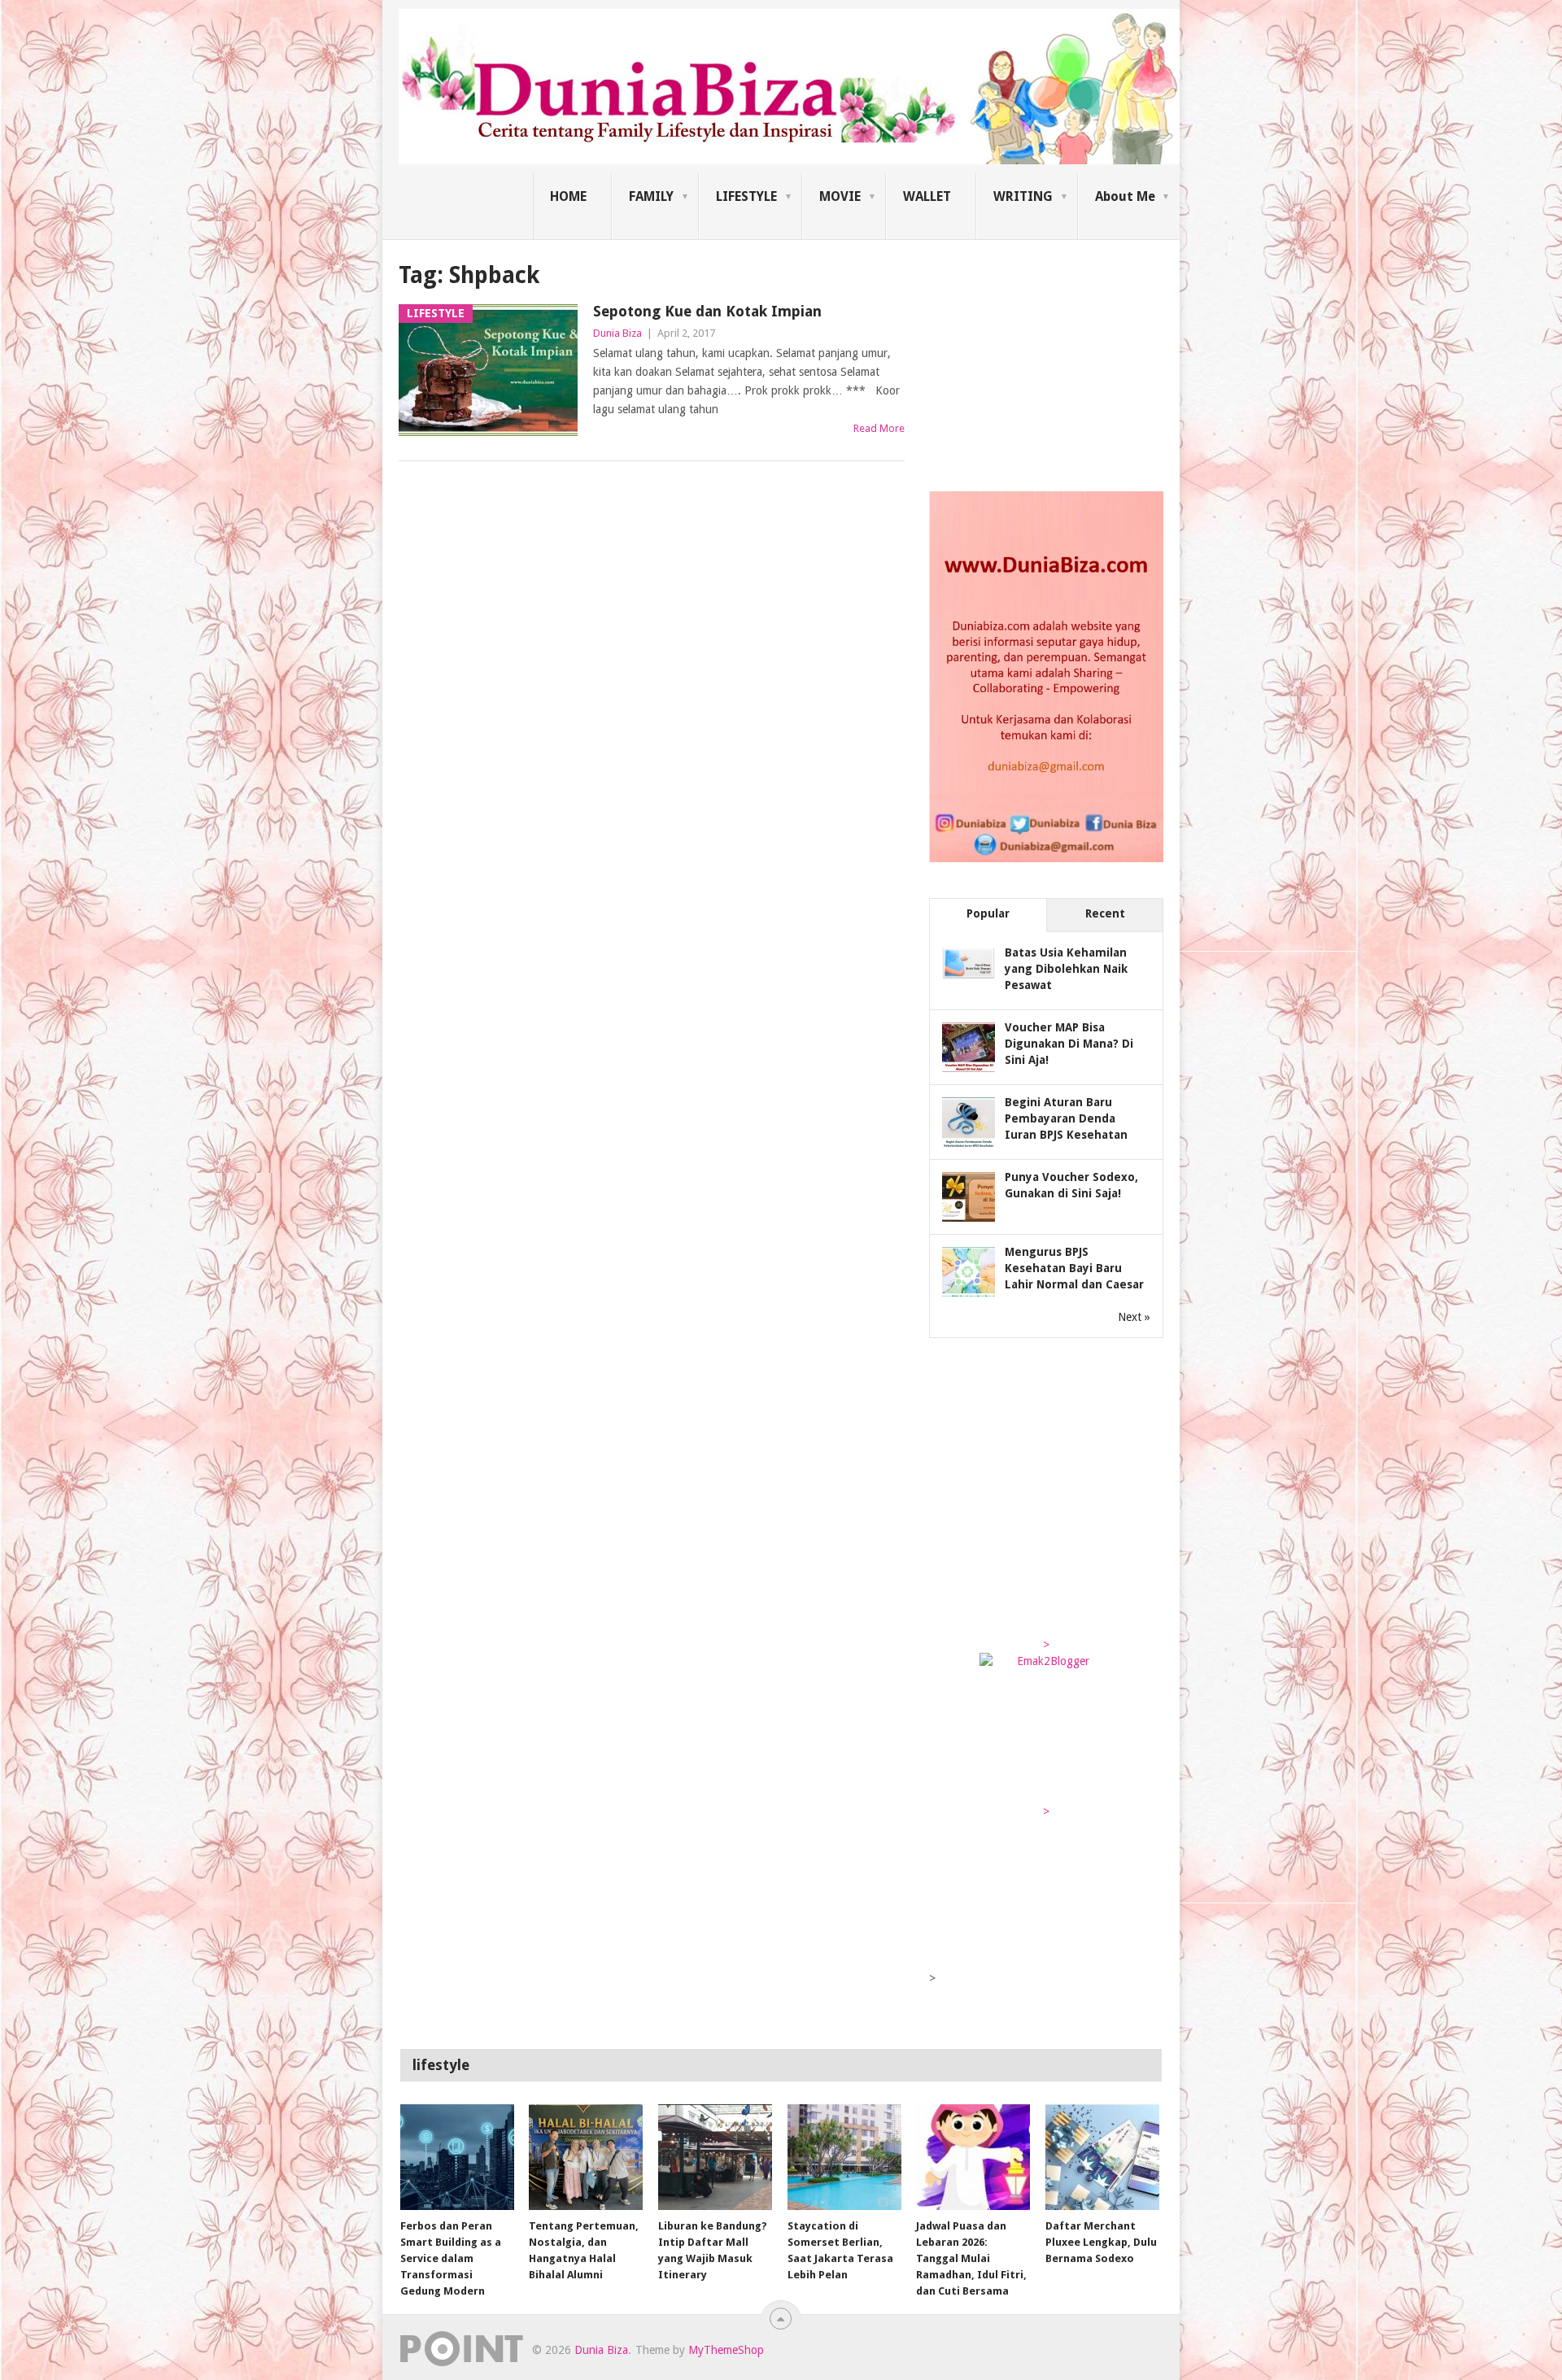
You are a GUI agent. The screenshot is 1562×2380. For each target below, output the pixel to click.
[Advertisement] (1051, 361)
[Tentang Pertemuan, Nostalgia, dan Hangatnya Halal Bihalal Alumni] (586, 2157)
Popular (988, 913)
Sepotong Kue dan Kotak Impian (707, 311)
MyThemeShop (726, 2350)
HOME (568, 196)
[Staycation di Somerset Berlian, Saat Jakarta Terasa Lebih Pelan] (844, 2157)
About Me (1125, 196)
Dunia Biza (617, 333)
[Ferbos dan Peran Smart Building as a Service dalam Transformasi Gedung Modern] (457, 2157)
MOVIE (840, 196)
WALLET (927, 196)
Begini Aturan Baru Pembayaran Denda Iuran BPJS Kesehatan (1066, 1118)
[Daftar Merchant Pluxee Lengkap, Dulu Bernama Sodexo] (1102, 2157)
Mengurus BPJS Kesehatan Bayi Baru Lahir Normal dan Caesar (1074, 1268)
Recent (1105, 913)
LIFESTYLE (746, 196)
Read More (879, 428)
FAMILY (651, 196)
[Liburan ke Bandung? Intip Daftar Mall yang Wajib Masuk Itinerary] (715, 2157)
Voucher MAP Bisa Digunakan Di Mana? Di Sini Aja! (1069, 1044)
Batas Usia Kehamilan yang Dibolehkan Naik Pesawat (1066, 969)
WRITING (1023, 196)
